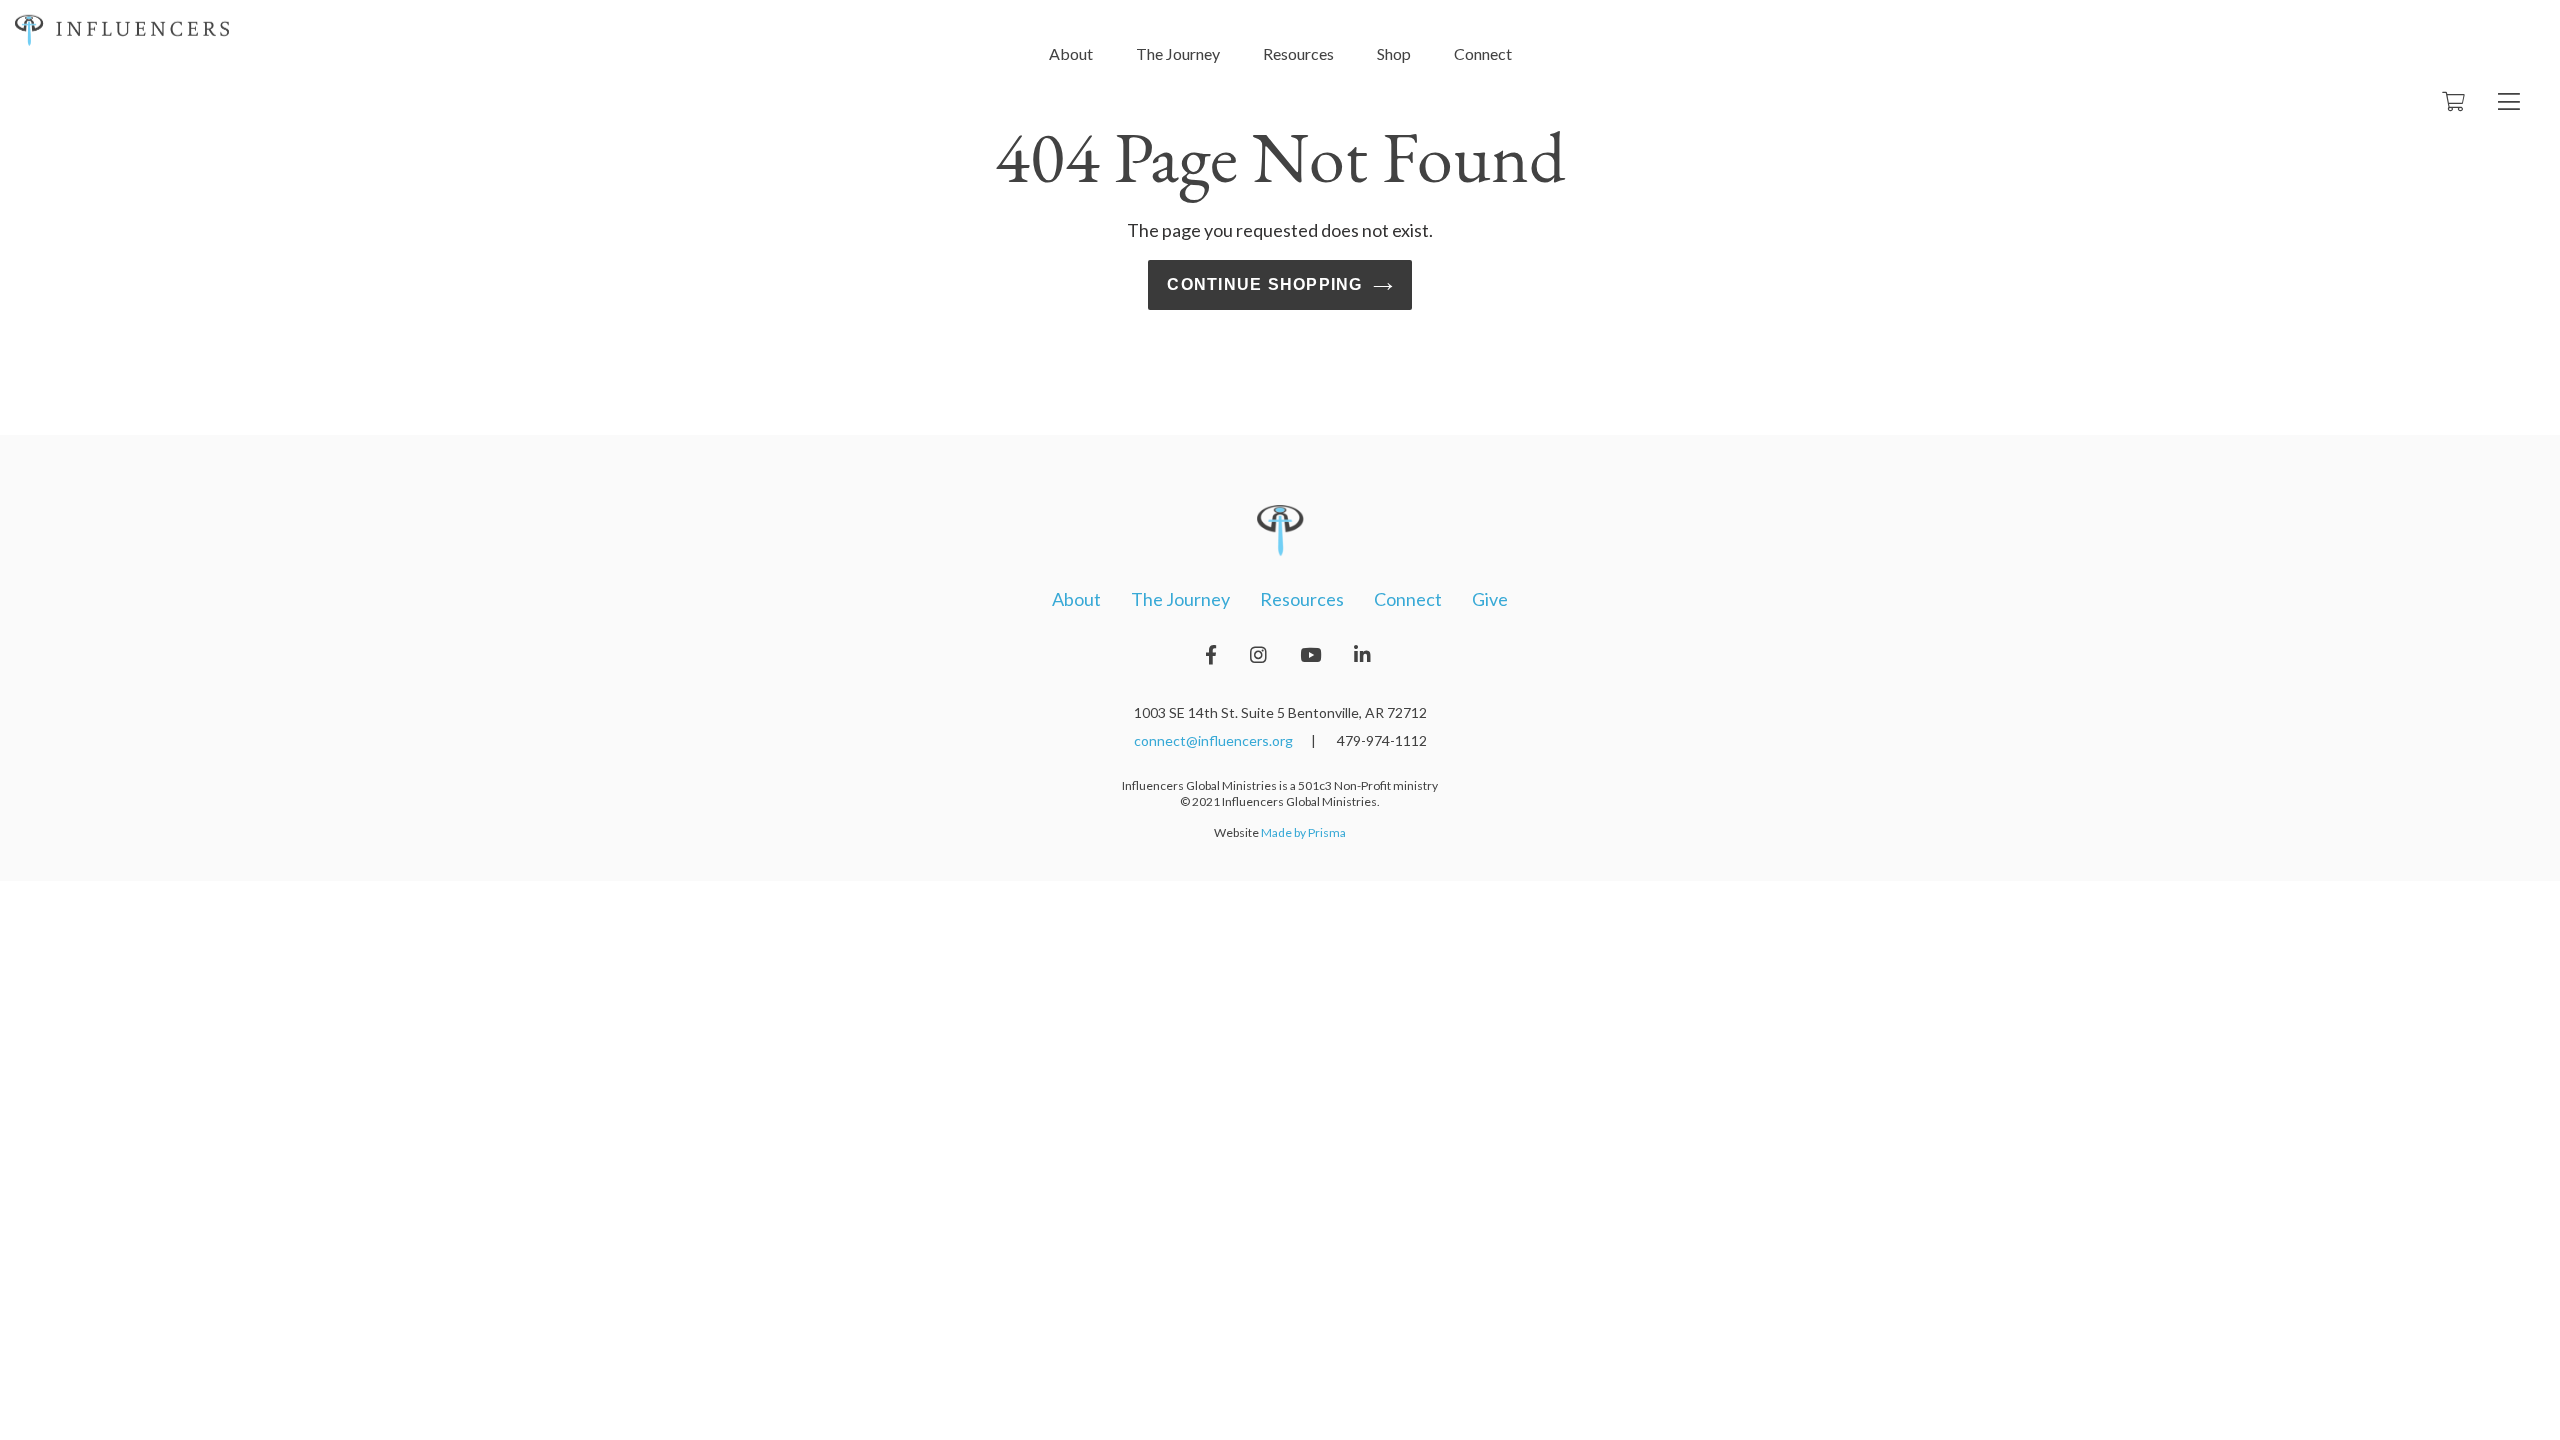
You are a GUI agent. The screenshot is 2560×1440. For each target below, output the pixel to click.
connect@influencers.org (1213, 740)
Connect (1483, 53)
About (1071, 53)
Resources (1298, 53)
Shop (1394, 53)
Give (1490, 599)
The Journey (1178, 53)
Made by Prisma (1303, 832)
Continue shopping (1264, 284)
